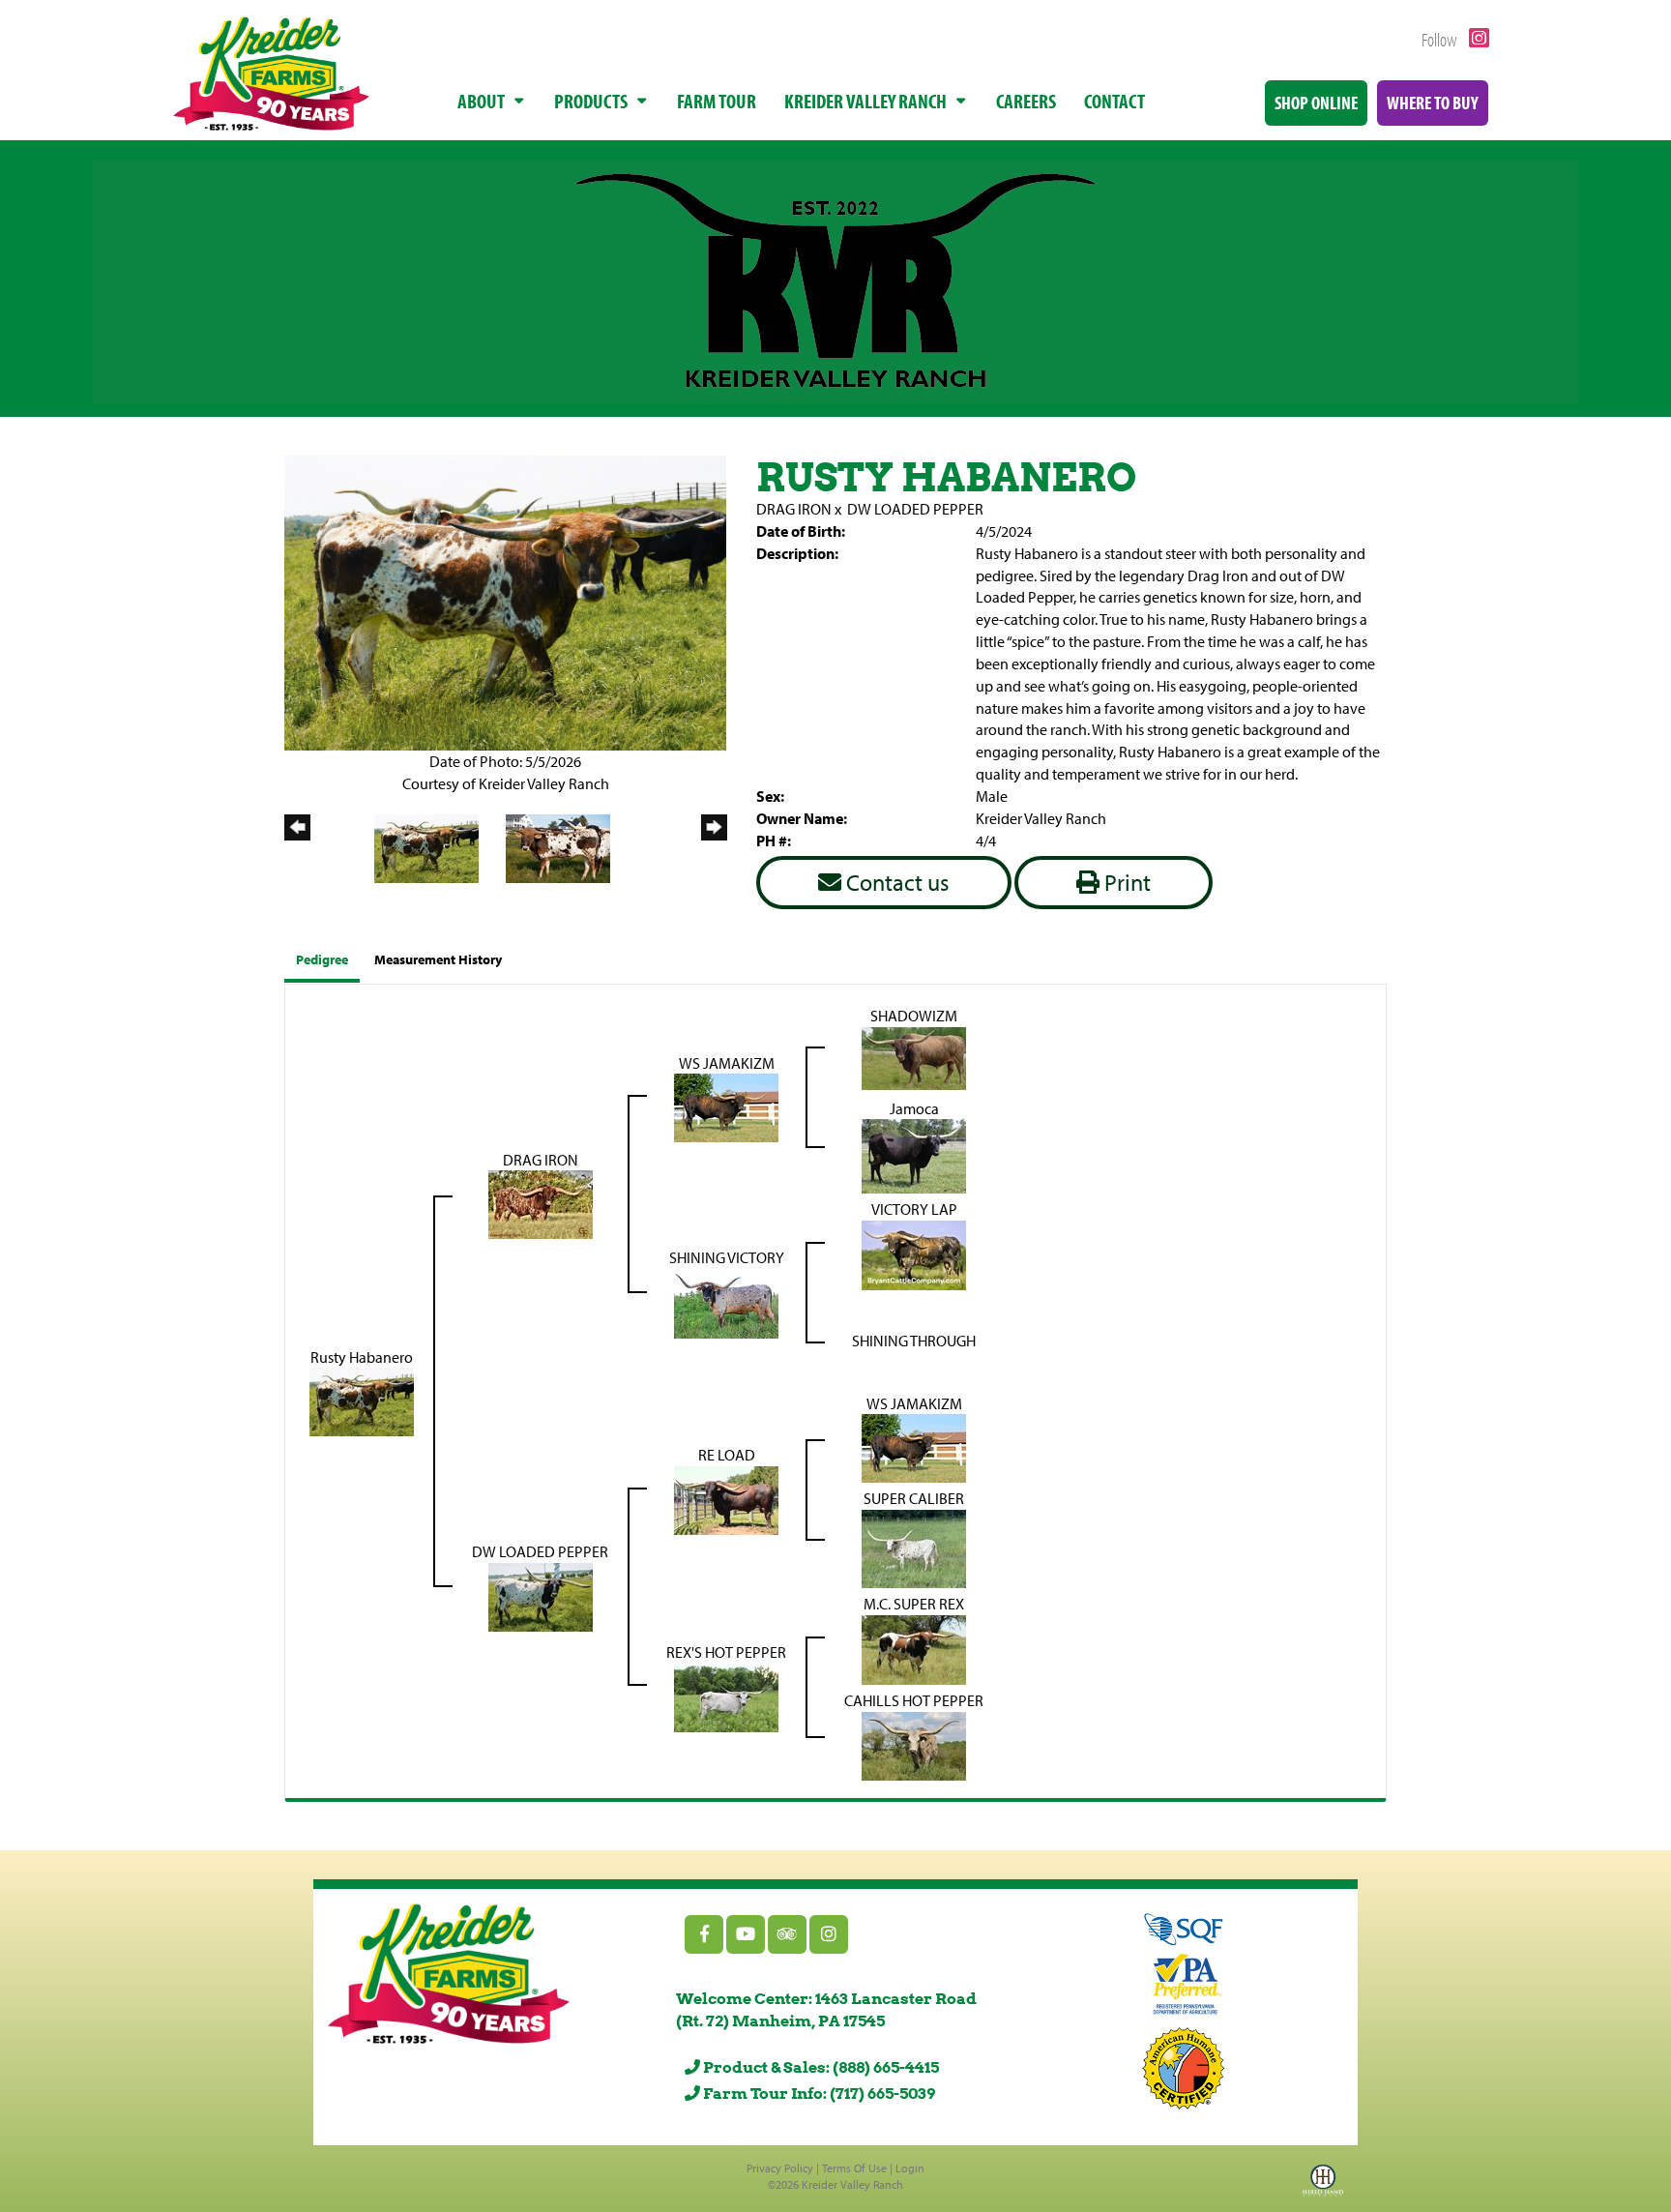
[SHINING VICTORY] (726, 1302)
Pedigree (322, 959)
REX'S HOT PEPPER (726, 1652)
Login (910, 2168)
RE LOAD (727, 1455)
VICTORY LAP (914, 1209)
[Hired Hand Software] (1323, 2186)
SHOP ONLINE (1316, 103)
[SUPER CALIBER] (914, 1548)
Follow (1441, 39)
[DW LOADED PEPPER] (541, 1596)
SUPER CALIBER (914, 1498)
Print (1125, 882)
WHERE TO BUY (1433, 103)
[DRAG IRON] (541, 1203)
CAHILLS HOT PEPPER (914, 1700)
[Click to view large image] (505, 601)
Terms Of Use (854, 2168)
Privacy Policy (780, 2168)
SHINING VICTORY (727, 1257)
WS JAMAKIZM (727, 1063)
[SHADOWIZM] (914, 1056)
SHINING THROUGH (914, 1341)
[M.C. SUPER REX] (914, 1648)
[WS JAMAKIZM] (726, 1106)
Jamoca (914, 1108)
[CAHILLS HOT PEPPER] (914, 1745)
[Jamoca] (914, 1155)
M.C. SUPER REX (914, 1604)
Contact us (895, 882)
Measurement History (438, 959)
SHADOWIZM (914, 1016)
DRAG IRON (794, 509)
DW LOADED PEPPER (915, 509)
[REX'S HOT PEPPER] (726, 1696)
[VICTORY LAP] (914, 1253)
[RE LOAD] (726, 1499)
